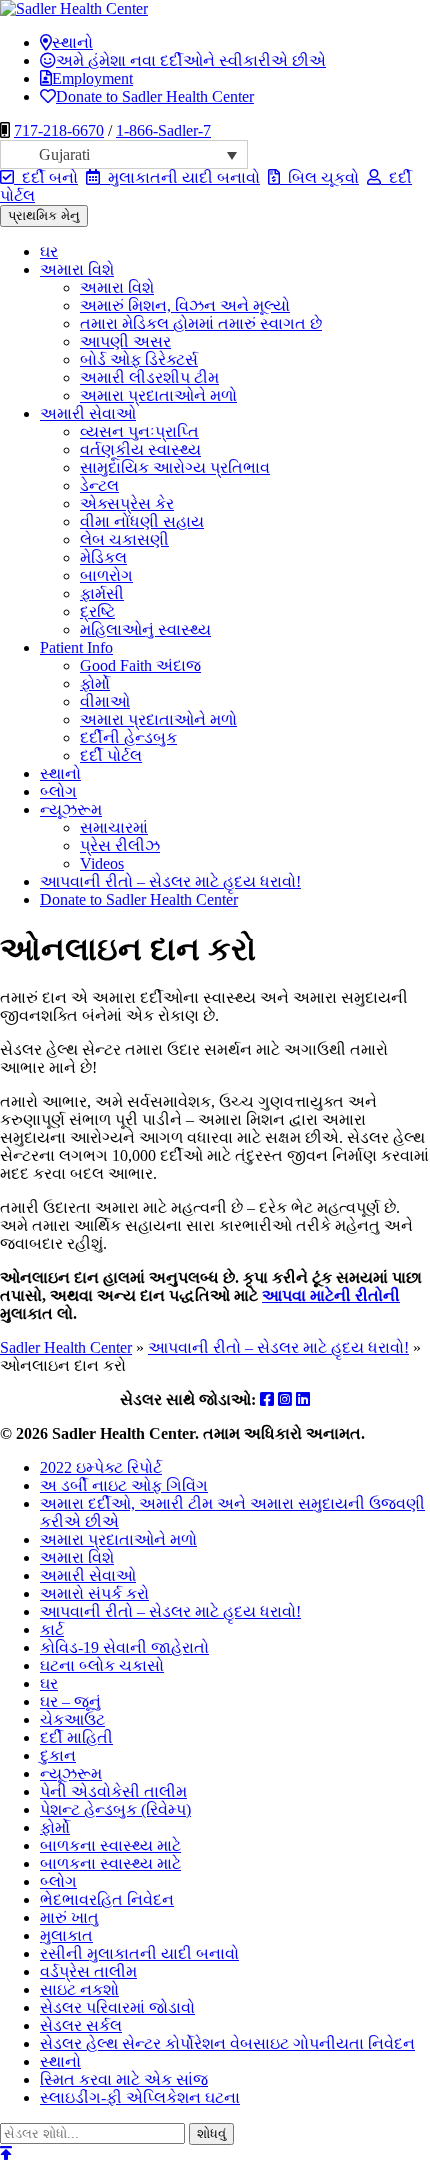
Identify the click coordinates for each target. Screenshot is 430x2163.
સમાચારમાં (114, 827)
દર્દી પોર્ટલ (111, 755)
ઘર (49, 251)
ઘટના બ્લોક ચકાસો (102, 1665)
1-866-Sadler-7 (163, 130)
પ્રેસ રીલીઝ (120, 845)
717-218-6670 (59, 130)
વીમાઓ (105, 701)
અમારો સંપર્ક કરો (94, 1593)
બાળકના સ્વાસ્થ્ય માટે (110, 1845)
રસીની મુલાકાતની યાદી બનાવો (139, 1953)
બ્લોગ (58, 791)
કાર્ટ (52, 1629)
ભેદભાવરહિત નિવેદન (107, 1899)
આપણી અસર (125, 341)
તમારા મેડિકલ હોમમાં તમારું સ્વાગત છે (201, 323)
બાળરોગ (106, 575)
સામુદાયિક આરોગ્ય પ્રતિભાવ (175, 467)
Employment (92, 78)
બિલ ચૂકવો (319, 177)
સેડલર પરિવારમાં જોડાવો (117, 2007)
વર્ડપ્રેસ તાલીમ (88, 1971)
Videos (102, 863)
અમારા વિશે (77, 269)
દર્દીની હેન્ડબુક (128, 737)
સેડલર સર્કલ (81, 2025)
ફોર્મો (95, 683)
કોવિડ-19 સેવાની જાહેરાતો (124, 1647)
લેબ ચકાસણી (124, 539)
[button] (124, 154)
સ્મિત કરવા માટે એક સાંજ (124, 2079)
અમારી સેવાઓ (88, 413)
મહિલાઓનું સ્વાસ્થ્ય (145, 629)
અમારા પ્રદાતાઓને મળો (158, 395)
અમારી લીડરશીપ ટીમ (149, 377)
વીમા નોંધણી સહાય (142, 521)
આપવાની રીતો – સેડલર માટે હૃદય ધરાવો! (170, 881)
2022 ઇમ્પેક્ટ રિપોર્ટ (101, 1467)
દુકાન (58, 1755)
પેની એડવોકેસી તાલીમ (113, 1791)
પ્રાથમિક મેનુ (44, 215)
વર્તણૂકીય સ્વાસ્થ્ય (140, 449)
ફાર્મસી (102, 593)
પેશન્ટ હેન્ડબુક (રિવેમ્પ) (115, 1809)
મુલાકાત (66, 1935)
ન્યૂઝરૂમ (71, 809)
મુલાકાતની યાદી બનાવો (180, 177)
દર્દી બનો (46, 177)
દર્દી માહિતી (76, 1737)
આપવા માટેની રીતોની (331, 1295)
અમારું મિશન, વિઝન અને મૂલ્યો (185, 305)
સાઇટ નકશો (79, 1989)
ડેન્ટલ (99, 485)
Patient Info (76, 647)
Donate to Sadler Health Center (155, 96)
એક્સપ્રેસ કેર (127, 503)
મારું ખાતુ (69, 1917)
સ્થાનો (72, 42)
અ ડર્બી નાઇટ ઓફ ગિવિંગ (124, 1485)
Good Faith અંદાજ (140, 665)
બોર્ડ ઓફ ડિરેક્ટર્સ (139, 359)
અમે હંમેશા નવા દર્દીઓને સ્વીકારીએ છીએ (191, 60)
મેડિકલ (103, 557)
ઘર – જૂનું (70, 1701)
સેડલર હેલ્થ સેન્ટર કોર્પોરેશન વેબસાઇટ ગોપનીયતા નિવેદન (227, 2043)
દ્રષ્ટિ (97, 611)
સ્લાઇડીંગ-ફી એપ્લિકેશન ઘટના (140, 2097)
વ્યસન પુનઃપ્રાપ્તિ (139, 431)
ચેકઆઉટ (72, 1719)
